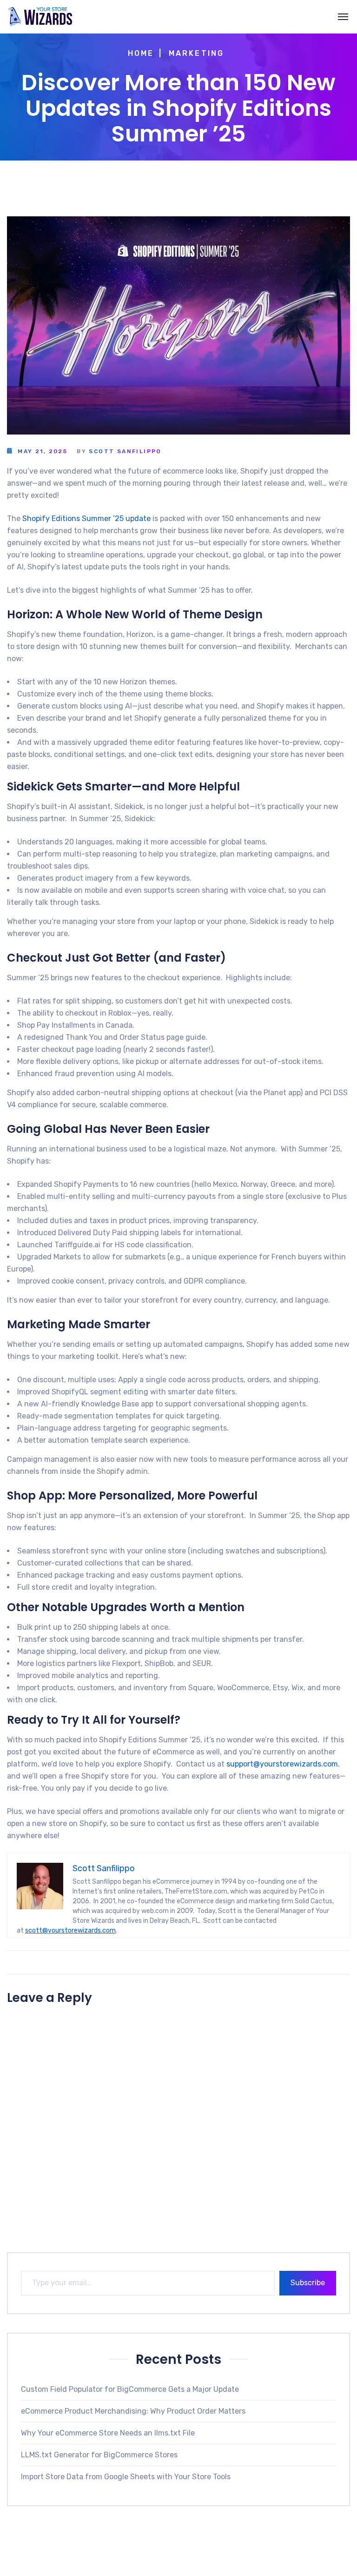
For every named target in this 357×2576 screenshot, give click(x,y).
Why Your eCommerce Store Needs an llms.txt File (108, 2433)
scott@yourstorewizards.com (70, 1930)
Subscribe (308, 2283)
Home (141, 53)
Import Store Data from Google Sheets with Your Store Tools (126, 2477)
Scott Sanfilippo (125, 451)
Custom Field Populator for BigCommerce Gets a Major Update (130, 2389)
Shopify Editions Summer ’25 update (86, 519)
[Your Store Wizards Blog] (40, 17)
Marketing (197, 53)
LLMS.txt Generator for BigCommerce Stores (99, 2455)
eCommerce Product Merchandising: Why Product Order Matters (133, 2411)
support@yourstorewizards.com (282, 1764)
